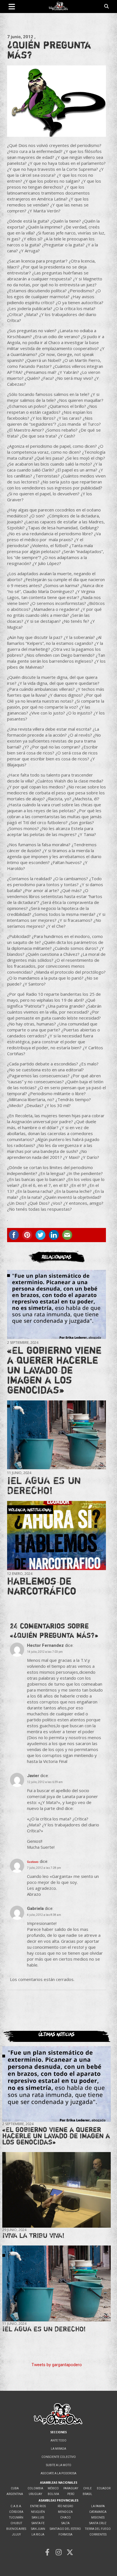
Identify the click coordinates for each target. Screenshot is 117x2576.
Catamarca (98, 2512)
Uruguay (35, 2494)
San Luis (38, 2518)
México (53, 2488)
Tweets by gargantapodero (57, 2365)
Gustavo (33, 1862)
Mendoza (65, 2512)
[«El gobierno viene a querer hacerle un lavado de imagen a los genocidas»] (57, 1304)
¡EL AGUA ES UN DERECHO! (44, 1485)
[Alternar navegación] (12, 7)
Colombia (35, 2488)
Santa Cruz (98, 2523)
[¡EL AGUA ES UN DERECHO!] (57, 1435)
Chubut (16, 2523)
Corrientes (98, 2535)
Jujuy (16, 2535)
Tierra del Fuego (98, 2529)
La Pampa (98, 2506)
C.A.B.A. (16, 2506)
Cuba (15, 2488)
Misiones (98, 2518)
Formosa (65, 2535)
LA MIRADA (58, 2449)
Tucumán (16, 2518)
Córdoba (16, 2512)
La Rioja (38, 2535)
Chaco (65, 2518)
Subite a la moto (59, 2465)
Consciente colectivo (59, 2457)
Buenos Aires (16, 2529)
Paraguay (71, 2488)
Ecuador (104, 2488)
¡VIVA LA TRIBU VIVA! (33, 2235)
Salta (65, 2523)
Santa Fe (38, 2523)
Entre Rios (38, 2506)
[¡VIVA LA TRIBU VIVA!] (57, 2190)
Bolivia (53, 2494)
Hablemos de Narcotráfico (42, 1586)
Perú (71, 2494)
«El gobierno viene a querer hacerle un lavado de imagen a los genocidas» (54, 1370)
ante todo (58, 2440)
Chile (87, 2488)
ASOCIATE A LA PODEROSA (58, 2473)
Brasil (87, 2494)
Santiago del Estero (65, 2529)
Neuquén (38, 2512)
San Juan (38, 2529)
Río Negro (65, 2506)
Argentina (15, 2494)
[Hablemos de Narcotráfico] (57, 1535)
